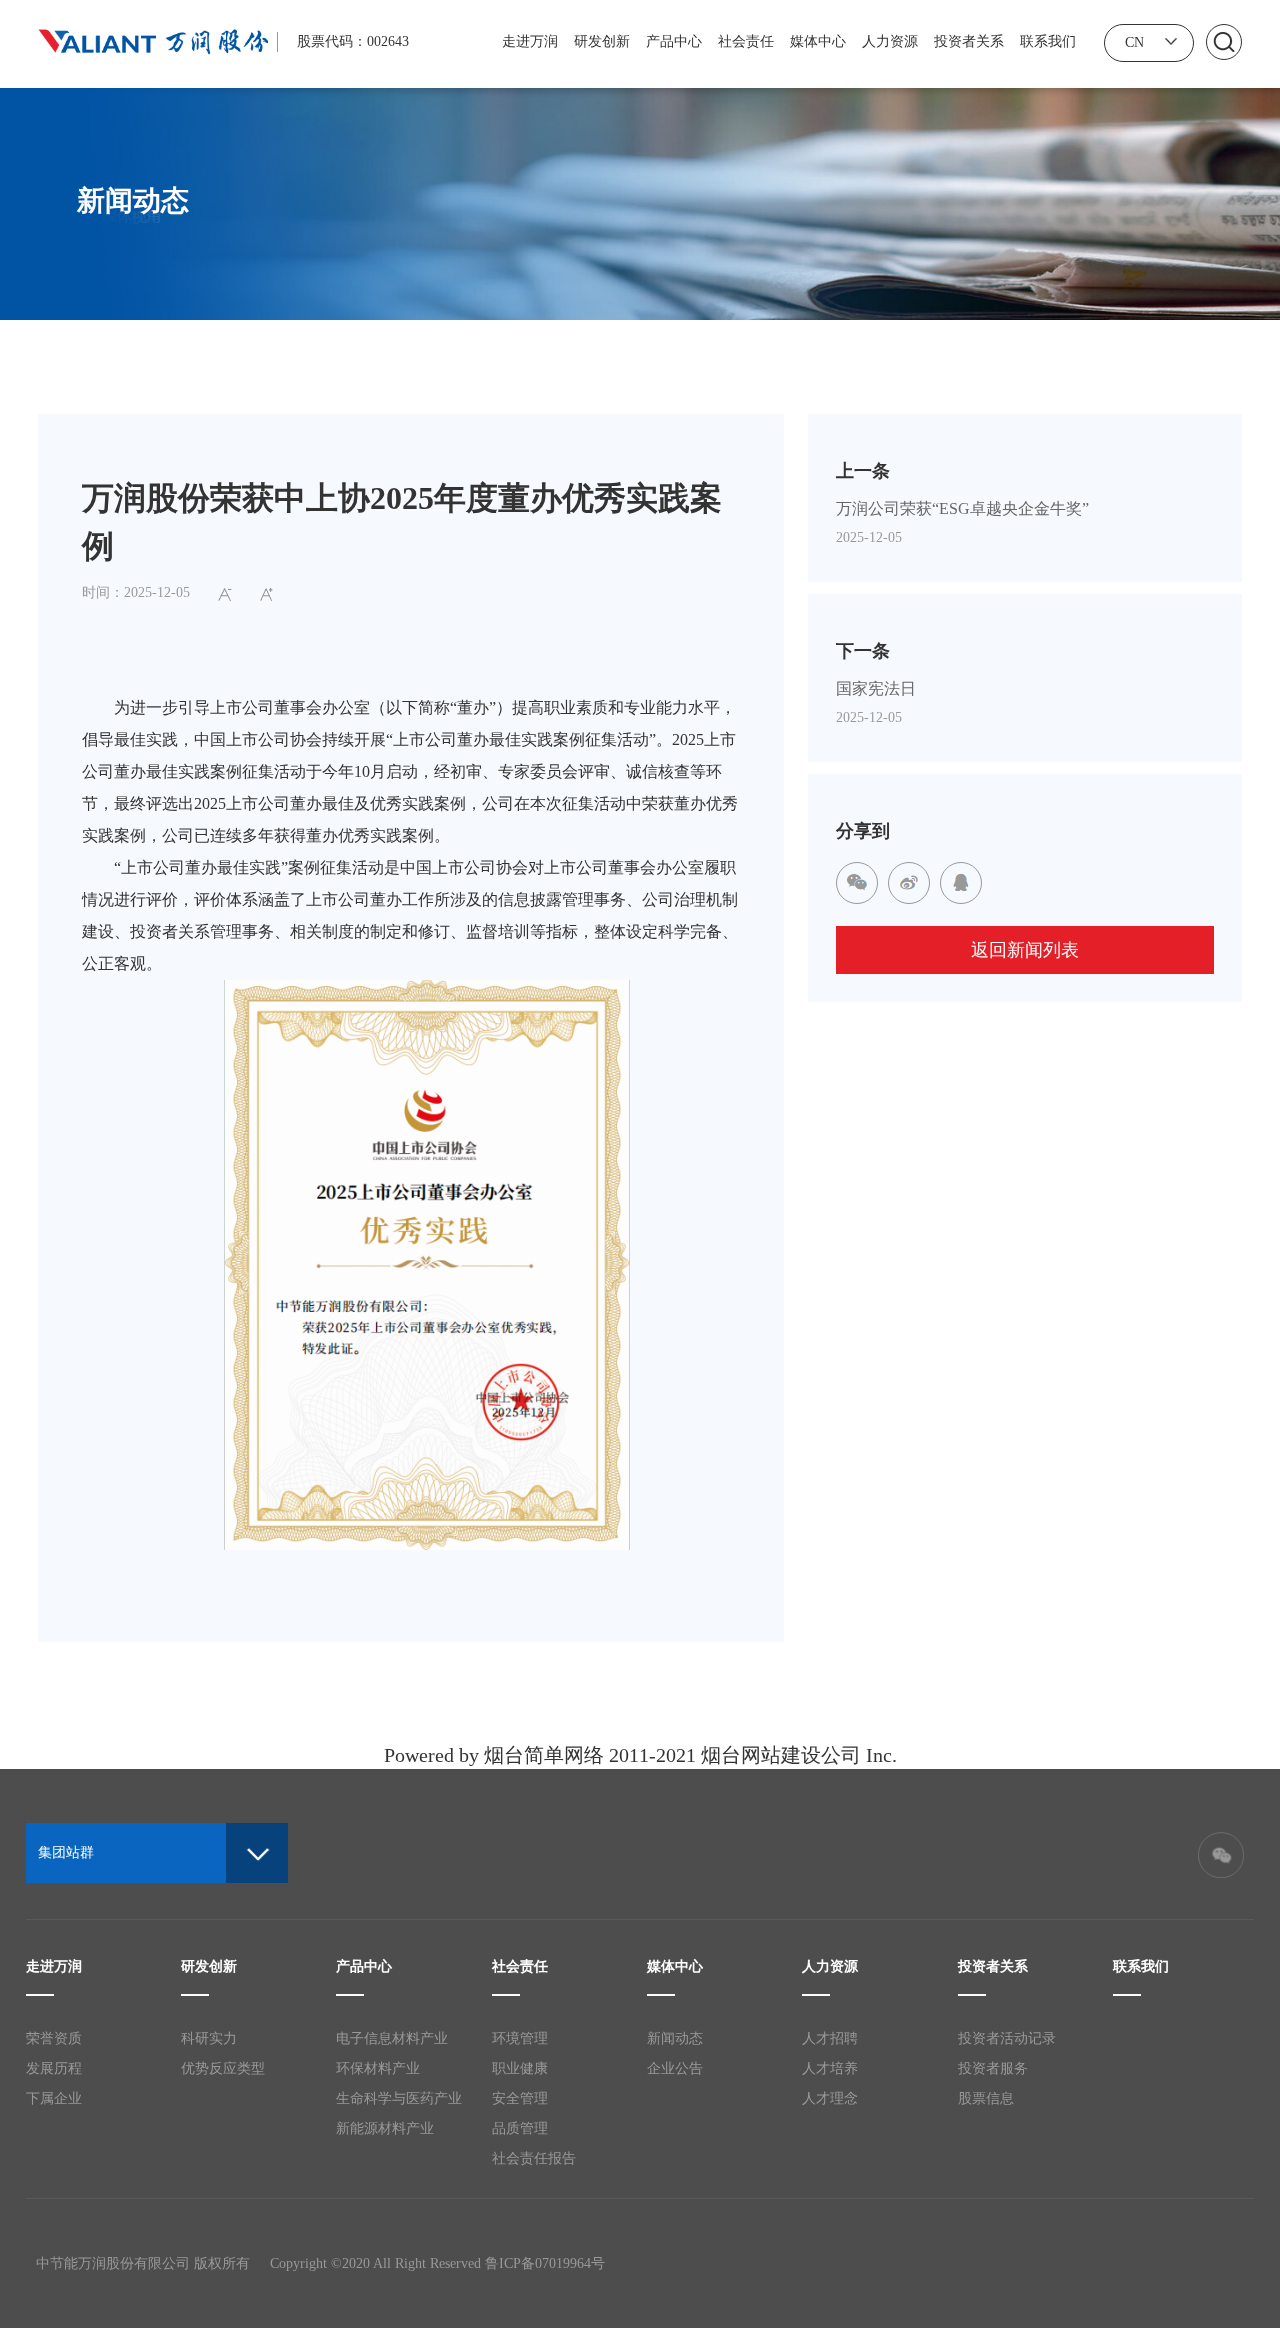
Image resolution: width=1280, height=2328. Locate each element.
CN (1134, 42)
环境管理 (520, 2038)
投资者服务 (993, 2068)
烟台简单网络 (544, 1755)
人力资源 (890, 41)
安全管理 (520, 2098)
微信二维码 (1221, 1855)
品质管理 (520, 2128)
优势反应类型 (223, 2068)
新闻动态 (675, 2038)
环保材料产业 (378, 2068)
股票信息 (986, 2098)
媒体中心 (818, 41)
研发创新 (602, 41)
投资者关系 (969, 41)
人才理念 (830, 2098)
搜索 (1224, 42)
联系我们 (1048, 41)
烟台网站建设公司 (781, 1755)
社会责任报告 (534, 2158)
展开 (1171, 41)
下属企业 (54, 2098)
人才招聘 (830, 2038)
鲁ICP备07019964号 (545, 2263)
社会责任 (746, 41)
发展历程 (54, 2068)
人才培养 (830, 2068)
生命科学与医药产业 (399, 2098)
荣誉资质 (54, 2038)
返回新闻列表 (1025, 950)
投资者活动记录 (1007, 2038)
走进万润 (530, 41)
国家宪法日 (876, 688)
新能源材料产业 (385, 2128)
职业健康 (520, 2068)
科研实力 (209, 2038)
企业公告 (675, 2068)
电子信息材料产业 (392, 2038)
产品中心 (674, 41)
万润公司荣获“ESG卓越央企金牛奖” (962, 508)
